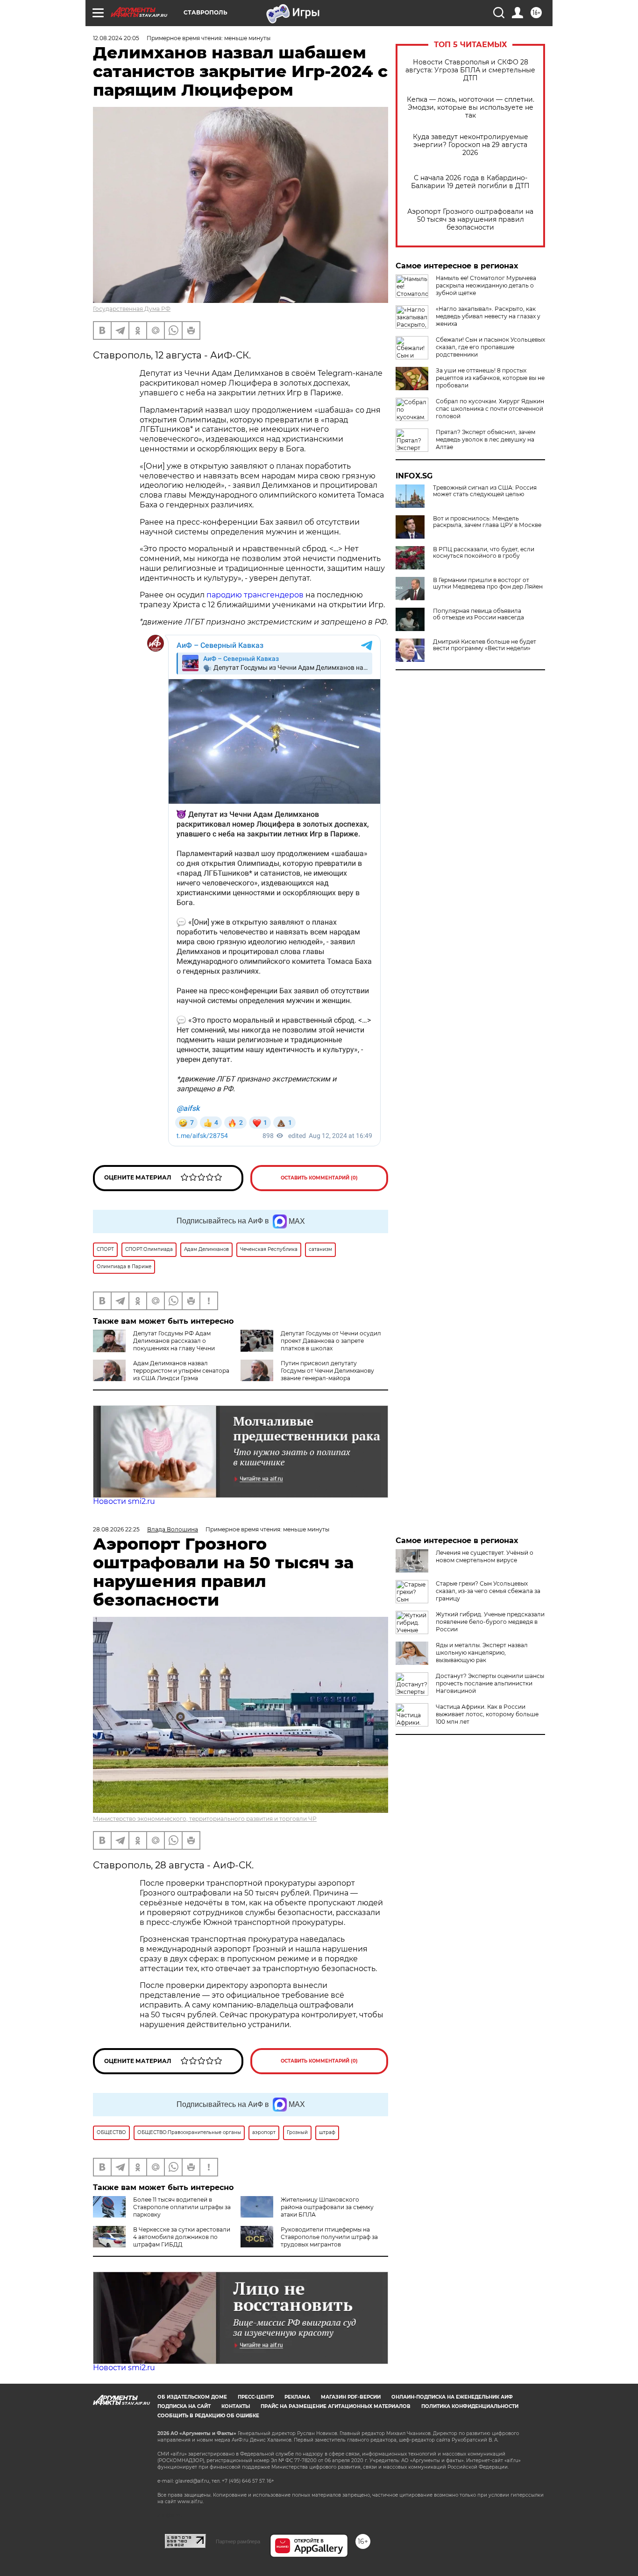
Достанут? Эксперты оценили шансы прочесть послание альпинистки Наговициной (490, 1683)
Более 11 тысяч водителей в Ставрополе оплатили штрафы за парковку (182, 2207)
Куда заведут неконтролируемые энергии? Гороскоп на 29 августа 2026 (471, 145)
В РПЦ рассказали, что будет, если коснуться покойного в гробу (484, 553)
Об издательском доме (192, 2397)
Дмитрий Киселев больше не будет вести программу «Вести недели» (485, 645)
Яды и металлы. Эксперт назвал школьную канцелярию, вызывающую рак (482, 1653)
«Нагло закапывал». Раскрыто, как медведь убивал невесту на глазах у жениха (488, 316)
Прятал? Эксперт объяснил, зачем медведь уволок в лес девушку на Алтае (486, 439)
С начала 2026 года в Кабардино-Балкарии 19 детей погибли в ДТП (470, 182)
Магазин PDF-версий (351, 2397)
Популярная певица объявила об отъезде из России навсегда (478, 614)
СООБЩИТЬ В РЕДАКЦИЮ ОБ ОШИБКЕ (208, 2416)
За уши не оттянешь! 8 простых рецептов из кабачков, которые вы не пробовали (490, 378)
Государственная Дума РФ (132, 309)
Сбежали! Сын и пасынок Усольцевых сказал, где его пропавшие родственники (490, 347)
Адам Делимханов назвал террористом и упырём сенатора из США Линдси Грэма (181, 1371)
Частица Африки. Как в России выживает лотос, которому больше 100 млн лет (487, 1714)
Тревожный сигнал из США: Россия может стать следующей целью (485, 491)
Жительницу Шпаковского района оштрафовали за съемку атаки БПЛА (327, 2207)
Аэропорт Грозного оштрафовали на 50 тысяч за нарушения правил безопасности (470, 220)
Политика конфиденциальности (470, 2406)
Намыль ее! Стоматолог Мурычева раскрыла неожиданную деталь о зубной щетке (486, 285)
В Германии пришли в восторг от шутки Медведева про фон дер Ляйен (488, 583)
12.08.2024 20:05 (116, 38)
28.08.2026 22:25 (116, 1529)
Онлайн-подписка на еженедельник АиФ (452, 2397)
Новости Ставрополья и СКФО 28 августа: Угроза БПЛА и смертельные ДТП (470, 70)
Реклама (297, 2397)
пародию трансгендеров (255, 595)
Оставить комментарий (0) (319, 1178)
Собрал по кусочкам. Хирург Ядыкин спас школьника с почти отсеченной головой (490, 409)
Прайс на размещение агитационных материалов (336, 2406)
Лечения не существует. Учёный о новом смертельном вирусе (485, 1556)
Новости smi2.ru (124, 1501)
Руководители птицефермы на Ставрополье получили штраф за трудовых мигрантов (329, 2237)
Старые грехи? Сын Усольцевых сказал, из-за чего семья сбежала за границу (488, 1591)
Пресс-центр (256, 2397)
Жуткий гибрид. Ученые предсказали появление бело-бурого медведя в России (490, 1622)
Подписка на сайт (184, 2406)
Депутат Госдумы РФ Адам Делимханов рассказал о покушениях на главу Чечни (174, 1341)
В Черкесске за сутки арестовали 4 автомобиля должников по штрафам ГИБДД (182, 2237)
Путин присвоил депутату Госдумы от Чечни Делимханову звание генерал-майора (327, 1371)
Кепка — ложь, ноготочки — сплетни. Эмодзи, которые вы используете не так (471, 108)
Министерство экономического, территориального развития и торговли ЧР (205, 1819)
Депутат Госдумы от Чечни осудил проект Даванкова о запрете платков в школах (331, 1341)
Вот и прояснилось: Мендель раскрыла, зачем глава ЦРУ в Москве (487, 522)
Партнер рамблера (238, 2541)
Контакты (236, 2406)
